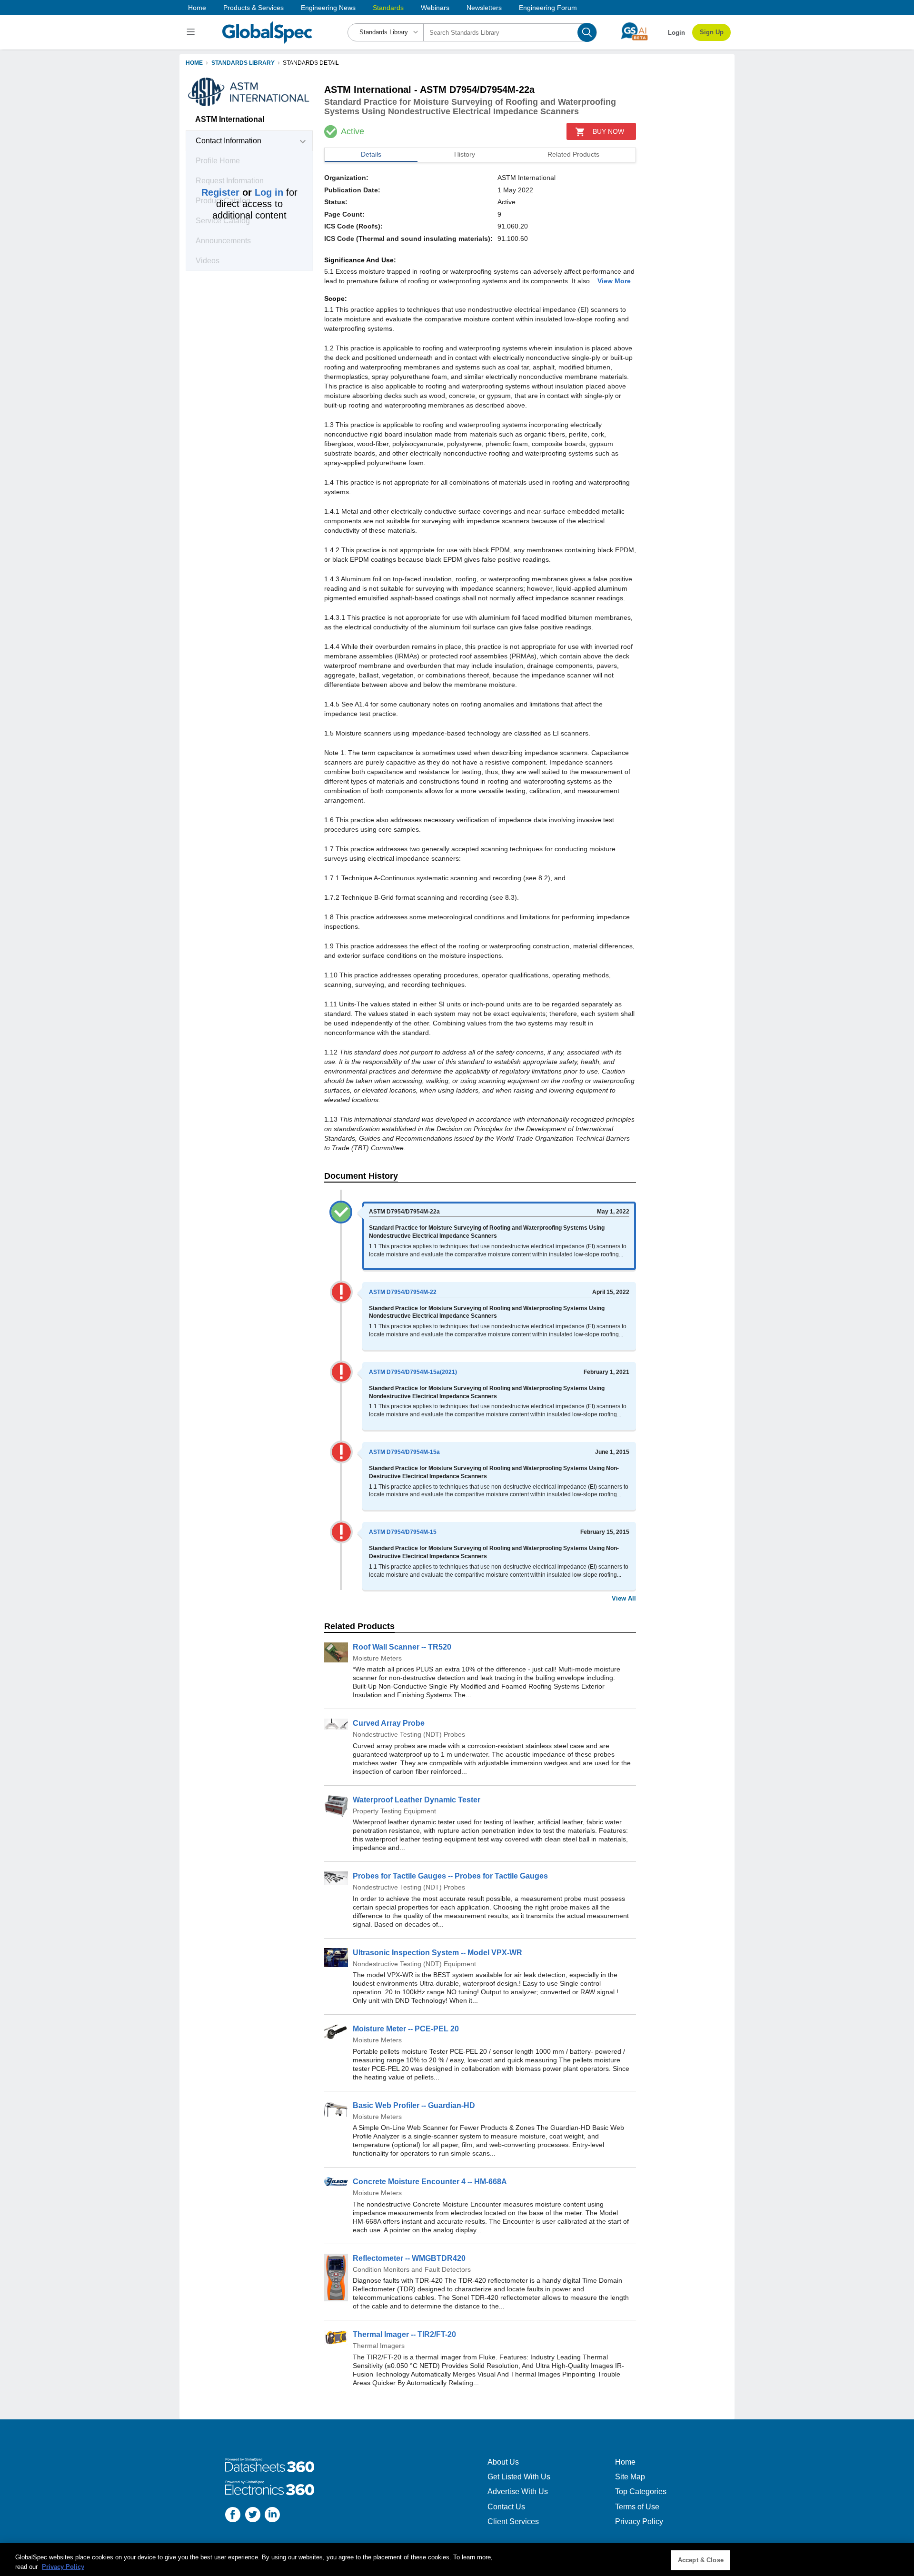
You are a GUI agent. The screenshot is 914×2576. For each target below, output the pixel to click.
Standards (388, 8)
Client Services (513, 2521)
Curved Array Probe (389, 1723)
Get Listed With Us (519, 2477)
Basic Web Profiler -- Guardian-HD (414, 2105)
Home (197, 8)
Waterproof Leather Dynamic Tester (417, 1800)
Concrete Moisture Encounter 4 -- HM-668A (430, 2182)
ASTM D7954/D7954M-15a (404, 1452)
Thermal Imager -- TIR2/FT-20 (404, 2334)
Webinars (435, 8)
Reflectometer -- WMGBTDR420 (409, 2258)
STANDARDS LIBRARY (243, 63)
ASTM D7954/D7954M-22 (403, 1292)
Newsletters (484, 8)
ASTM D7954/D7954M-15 (403, 1532)
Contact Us (506, 2507)
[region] (457, 2560)
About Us (503, 2462)
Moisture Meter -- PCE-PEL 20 (406, 2029)
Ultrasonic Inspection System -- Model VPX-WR (437, 1953)
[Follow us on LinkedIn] (272, 2516)
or (242, 192)
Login (676, 33)
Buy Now (608, 131)
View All (624, 1598)
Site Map (630, 2477)
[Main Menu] (192, 32)
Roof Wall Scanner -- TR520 (402, 1647)
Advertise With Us (518, 2491)
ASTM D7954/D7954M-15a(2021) (413, 1372)
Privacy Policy (639, 2521)
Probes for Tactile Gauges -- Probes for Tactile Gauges (450, 1876)
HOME (194, 63)
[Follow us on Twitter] (253, 2516)
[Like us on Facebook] (233, 2516)
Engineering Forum (548, 8)
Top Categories (641, 2491)
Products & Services (253, 8)
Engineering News (328, 8)
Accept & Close (701, 2560)
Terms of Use (637, 2507)
